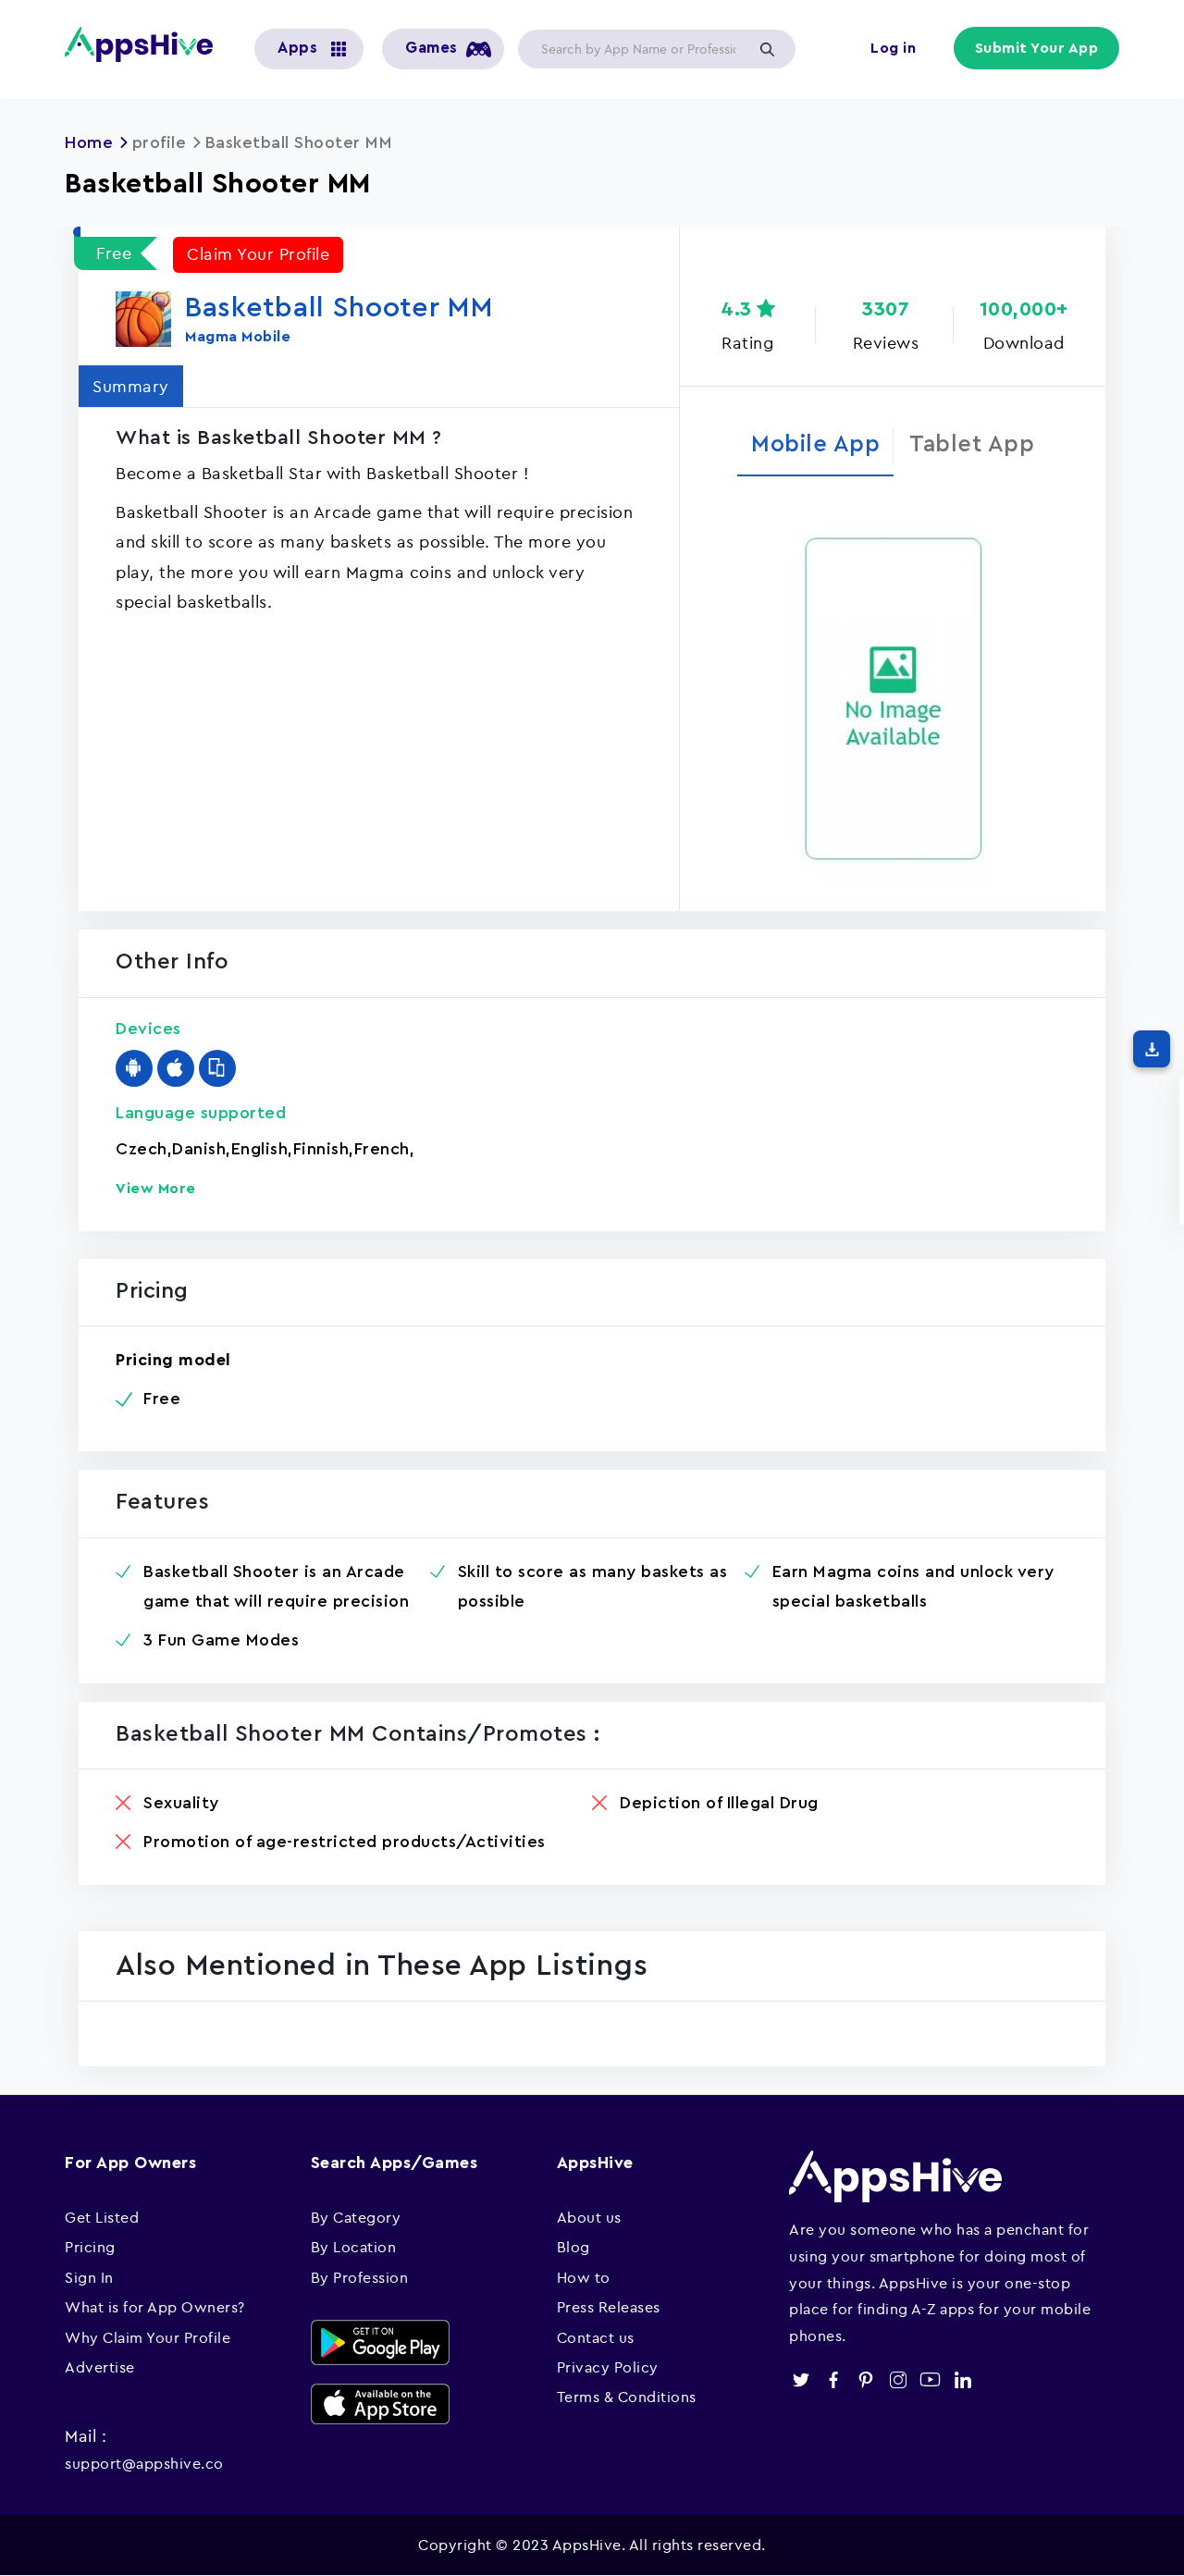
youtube (930, 2379)
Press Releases (609, 2307)
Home (89, 142)
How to (584, 2277)
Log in (893, 48)
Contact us (596, 2337)
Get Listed (102, 2217)
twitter (801, 2379)
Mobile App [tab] (815, 444)
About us (589, 2217)
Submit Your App (1037, 48)
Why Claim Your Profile (148, 2337)
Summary (131, 386)
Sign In (89, 2277)
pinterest (865, 2379)
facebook (833, 2379)
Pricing (90, 2247)
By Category (356, 2217)
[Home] (146, 44)
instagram (898, 2379)
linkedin (962, 2379)
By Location (354, 2247)
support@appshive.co (144, 2463)
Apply (767, 49)
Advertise (100, 2367)
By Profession (360, 2277)
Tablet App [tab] (972, 444)
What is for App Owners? (155, 2307)
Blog (573, 2247)
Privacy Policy (608, 2367)
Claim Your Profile (258, 254)
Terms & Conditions (627, 2397)
